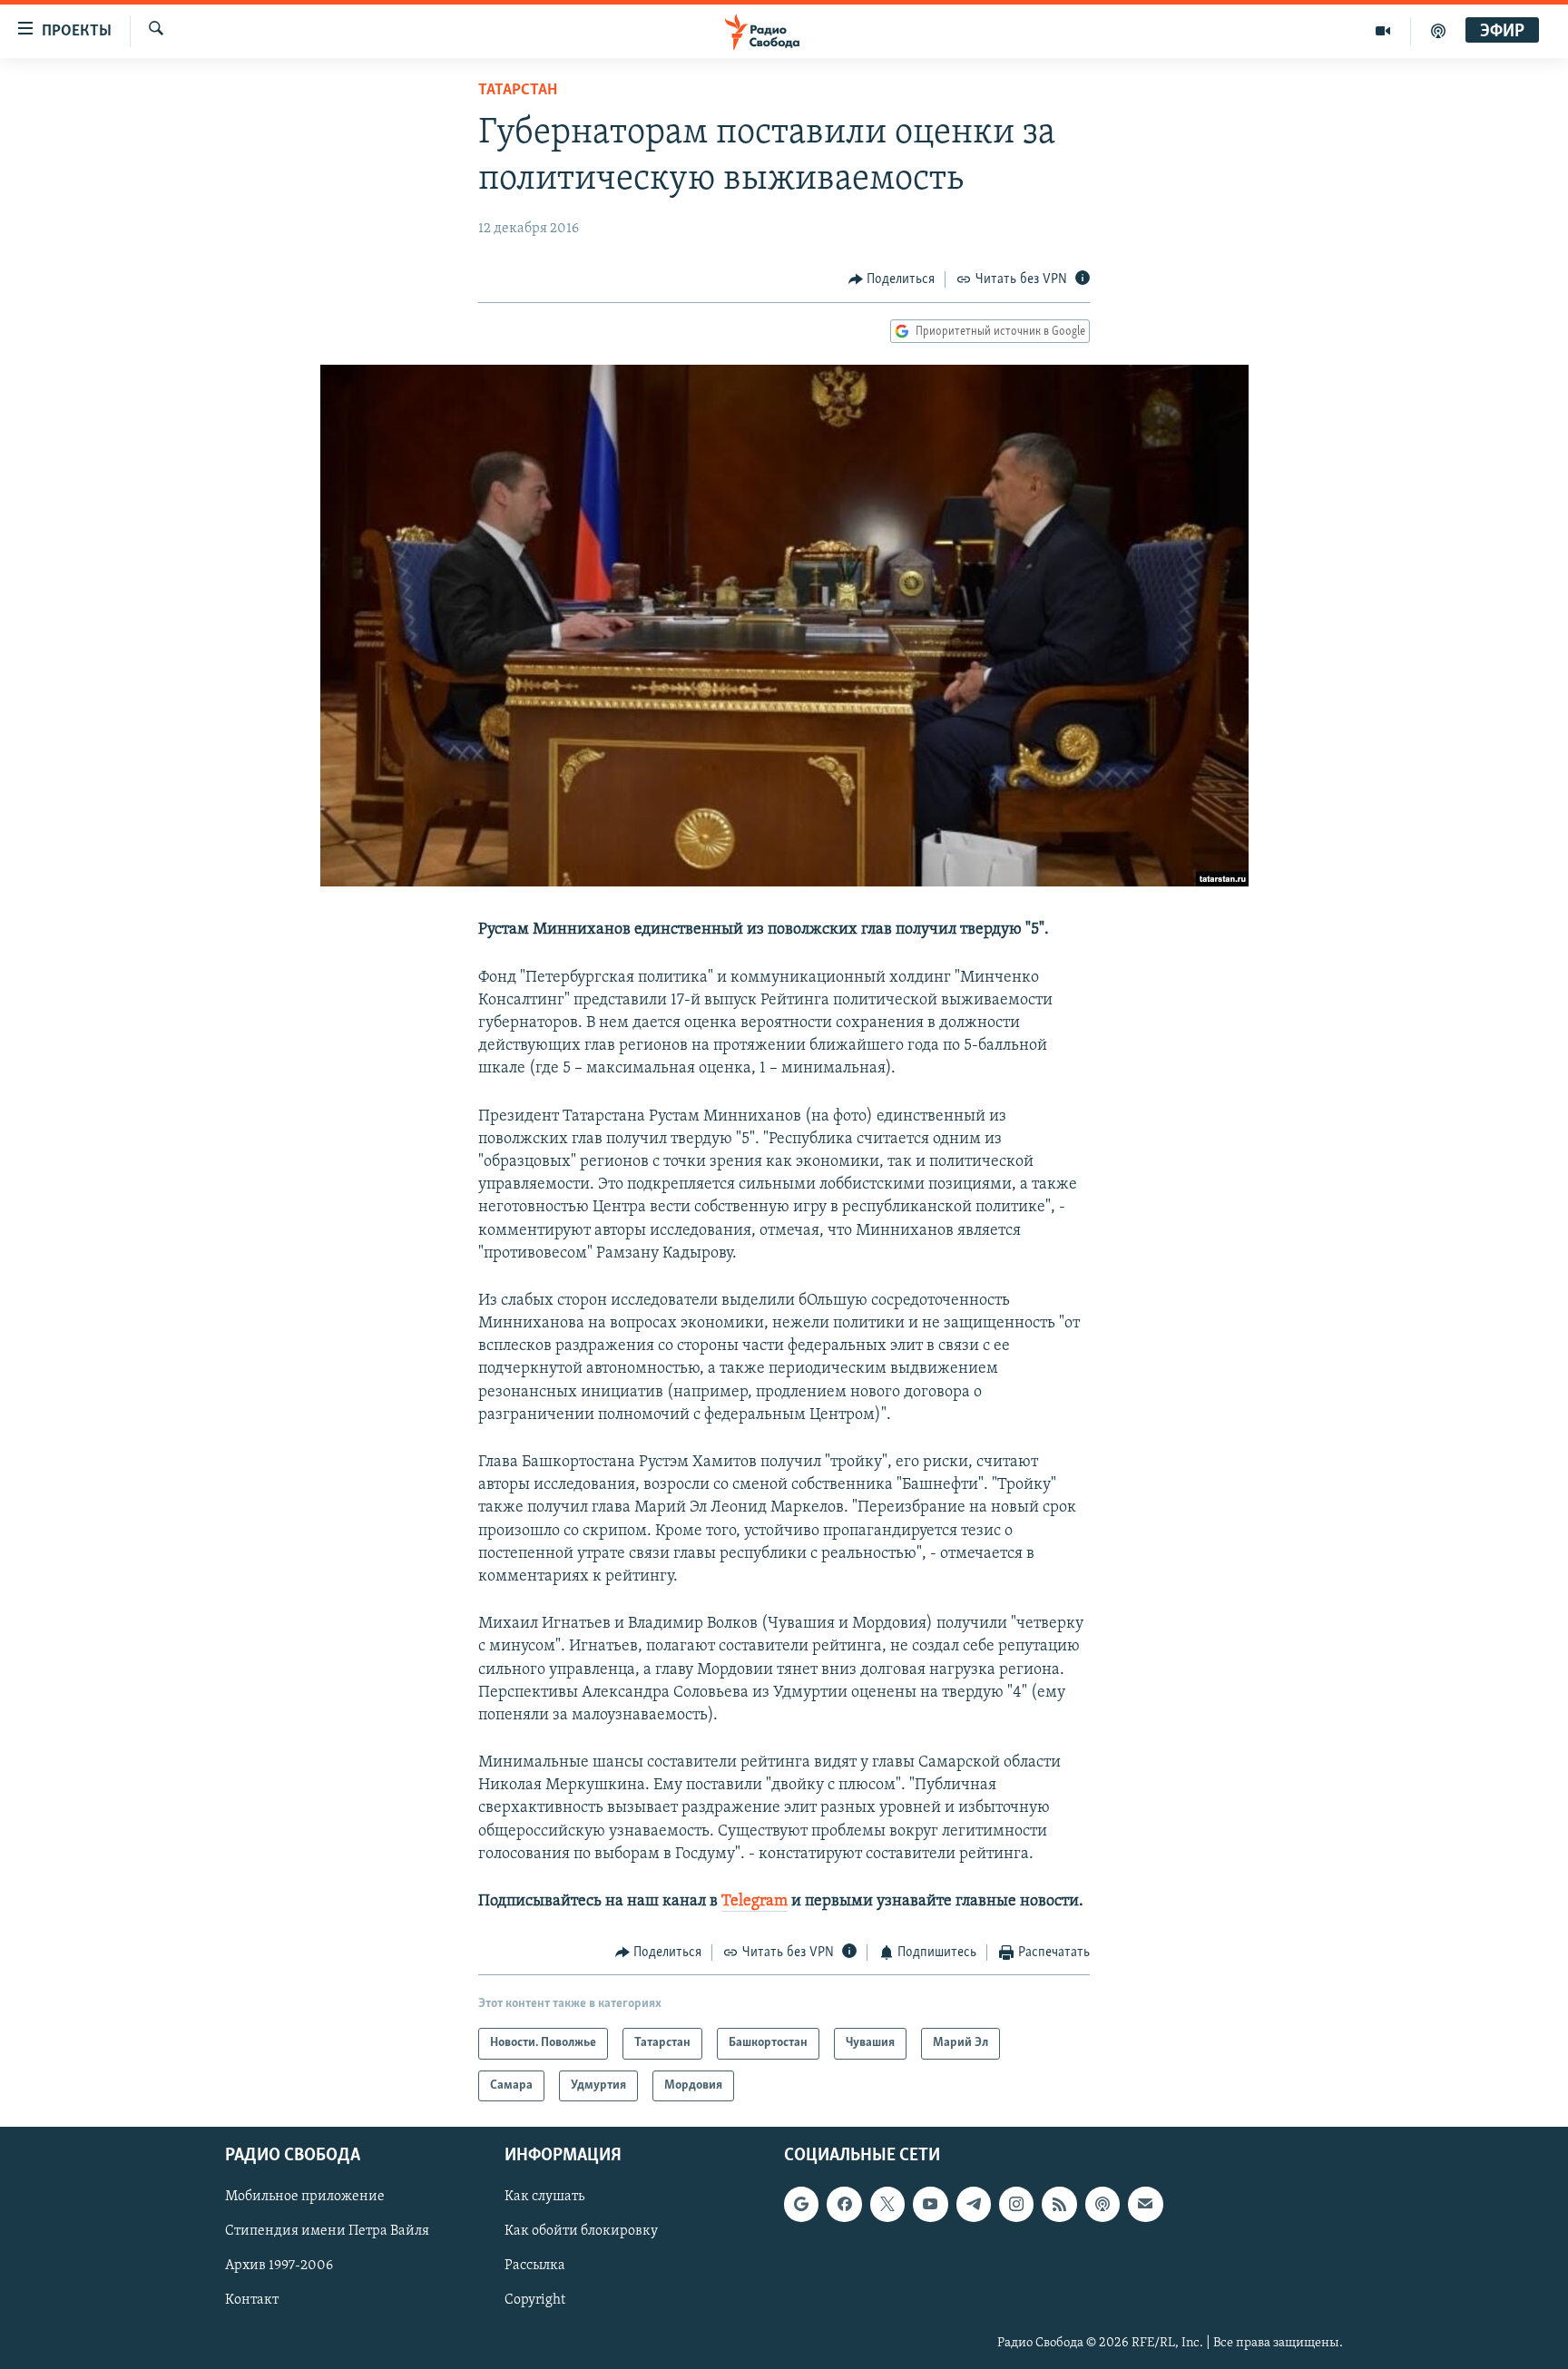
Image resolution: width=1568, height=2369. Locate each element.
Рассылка (535, 2266)
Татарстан (518, 91)
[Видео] (1383, 31)
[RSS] (1059, 2205)
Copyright (535, 2301)
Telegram (755, 1902)
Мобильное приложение (305, 2198)
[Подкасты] (1102, 2205)
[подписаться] (1145, 2205)
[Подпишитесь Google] (801, 2205)
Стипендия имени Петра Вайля (327, 2232)
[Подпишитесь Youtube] (930, 2205)
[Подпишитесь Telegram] (974, 2205)
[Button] (892, 279)
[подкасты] (1438, 31)
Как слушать (544, 2198)
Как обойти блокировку (581, 2232)
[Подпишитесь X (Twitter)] (887, 2205)
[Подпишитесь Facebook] (844, 2205)
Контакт (252, 2301)
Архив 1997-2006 (279, 2266)
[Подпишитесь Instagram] (1016, 2205)
